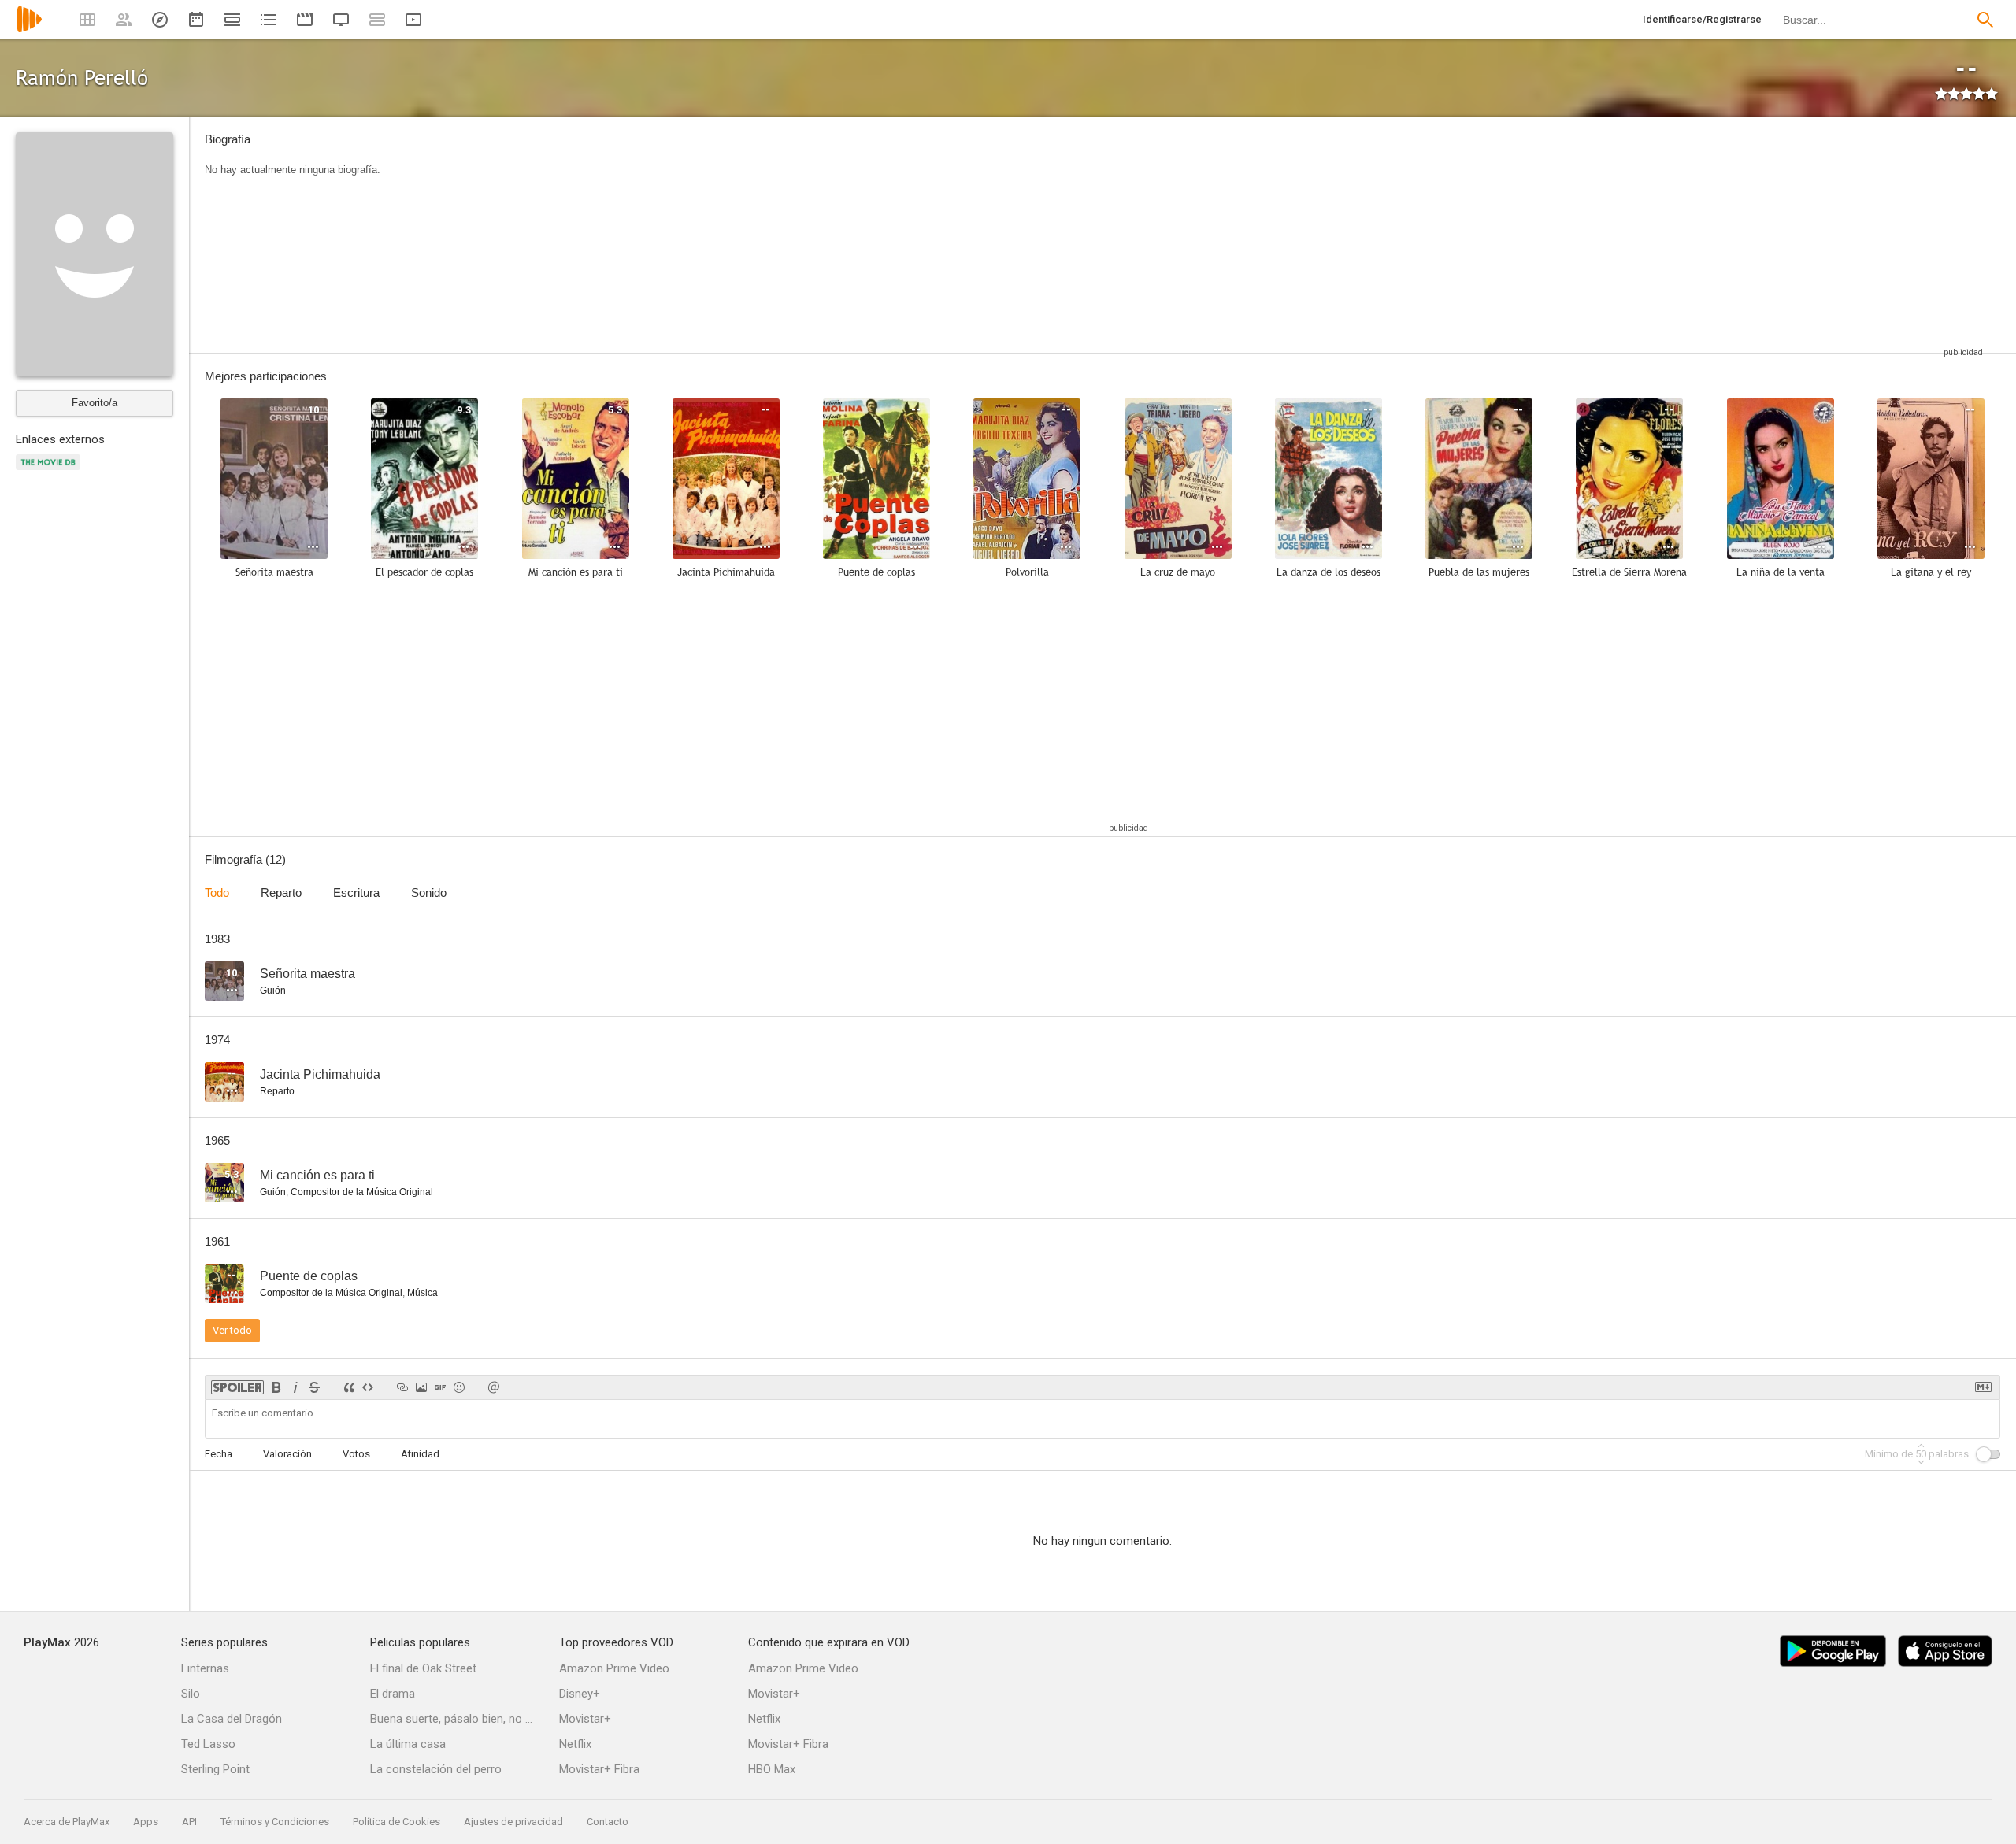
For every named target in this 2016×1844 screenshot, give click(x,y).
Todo (217, 892)
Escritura (356, 892)
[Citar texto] (349, 1387)
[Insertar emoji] (459, 1387)
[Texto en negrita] (276, 1387)
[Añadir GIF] (440, 1387)
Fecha (219, 1454)
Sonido (429, 892)
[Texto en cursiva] (295, 1387)
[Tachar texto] (314, 1387)
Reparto (281, 892)
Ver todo (232, 1330)
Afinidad (420, 1454)
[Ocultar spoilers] (237, 1387)
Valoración (287, 1454)
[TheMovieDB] (50, 471)
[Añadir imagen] (421, 1387)
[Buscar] (1985, 20)
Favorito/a (94, 403)
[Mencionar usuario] (494, 1387)
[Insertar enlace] (402, 1387)
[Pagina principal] (29, 30)
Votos (356, 1454)
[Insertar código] (368, 1387)
